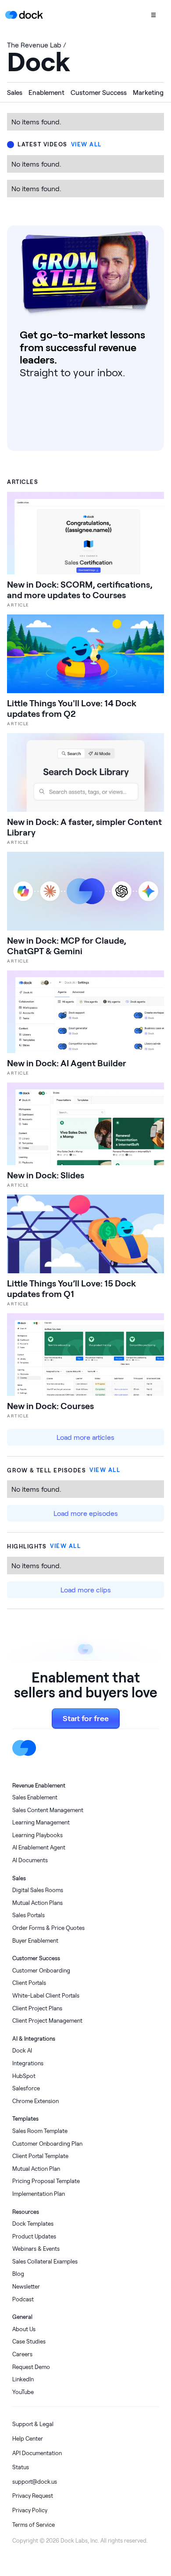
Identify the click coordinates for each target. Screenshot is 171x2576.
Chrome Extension (36, 2101)
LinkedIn (23, 2379)
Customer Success (99, 92)
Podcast (23, 2299)
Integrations (28, 2063)
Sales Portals (28, 1915)
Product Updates (34, 2236)
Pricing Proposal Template (46, 2181)
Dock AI (22, 2051)
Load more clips (86, 1590)
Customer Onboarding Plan (47, 2144)
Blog (18, 2274)
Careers (22, 2354)
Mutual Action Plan (36, 2169)
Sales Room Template (40, 2131)
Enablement (46, 92)
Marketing (148, 92)
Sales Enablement (35, 1797)
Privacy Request (33, 2496)
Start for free (86, 1718)
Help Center (28, 2439)
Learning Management (41, 1822)
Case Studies (29, 2342)
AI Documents (30, 1860)
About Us (24, 2329)
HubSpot (24, 2076)
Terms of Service (34, 2525)
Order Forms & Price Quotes (48, 1928)
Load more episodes (86, 1513)
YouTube (23, 2392)
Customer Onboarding (41, 1971)
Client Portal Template (40, 2156)
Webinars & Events (36, 2249)
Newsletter (26, 2287)
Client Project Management (47, 2021)
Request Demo (31, 2367)
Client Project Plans (37, 2008)
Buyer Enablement (35, 1941)
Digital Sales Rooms (38, 1890)
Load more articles (85, 1437)
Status (21, 2467)
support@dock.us (35, 2482)
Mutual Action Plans (37, 1903)
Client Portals (29, 1983)
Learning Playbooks (37, 1835)
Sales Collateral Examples (45, 2262)
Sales (15, 92)
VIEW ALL (86, 145)
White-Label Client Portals (46, 1996)
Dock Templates (33, 2224)
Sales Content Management (48, 1810)
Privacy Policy (30, 2510)
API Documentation (37, 2453)
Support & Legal (33, 2424)
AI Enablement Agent (39, 1848)
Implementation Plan (39, 2194)
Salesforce (26, 2088)
